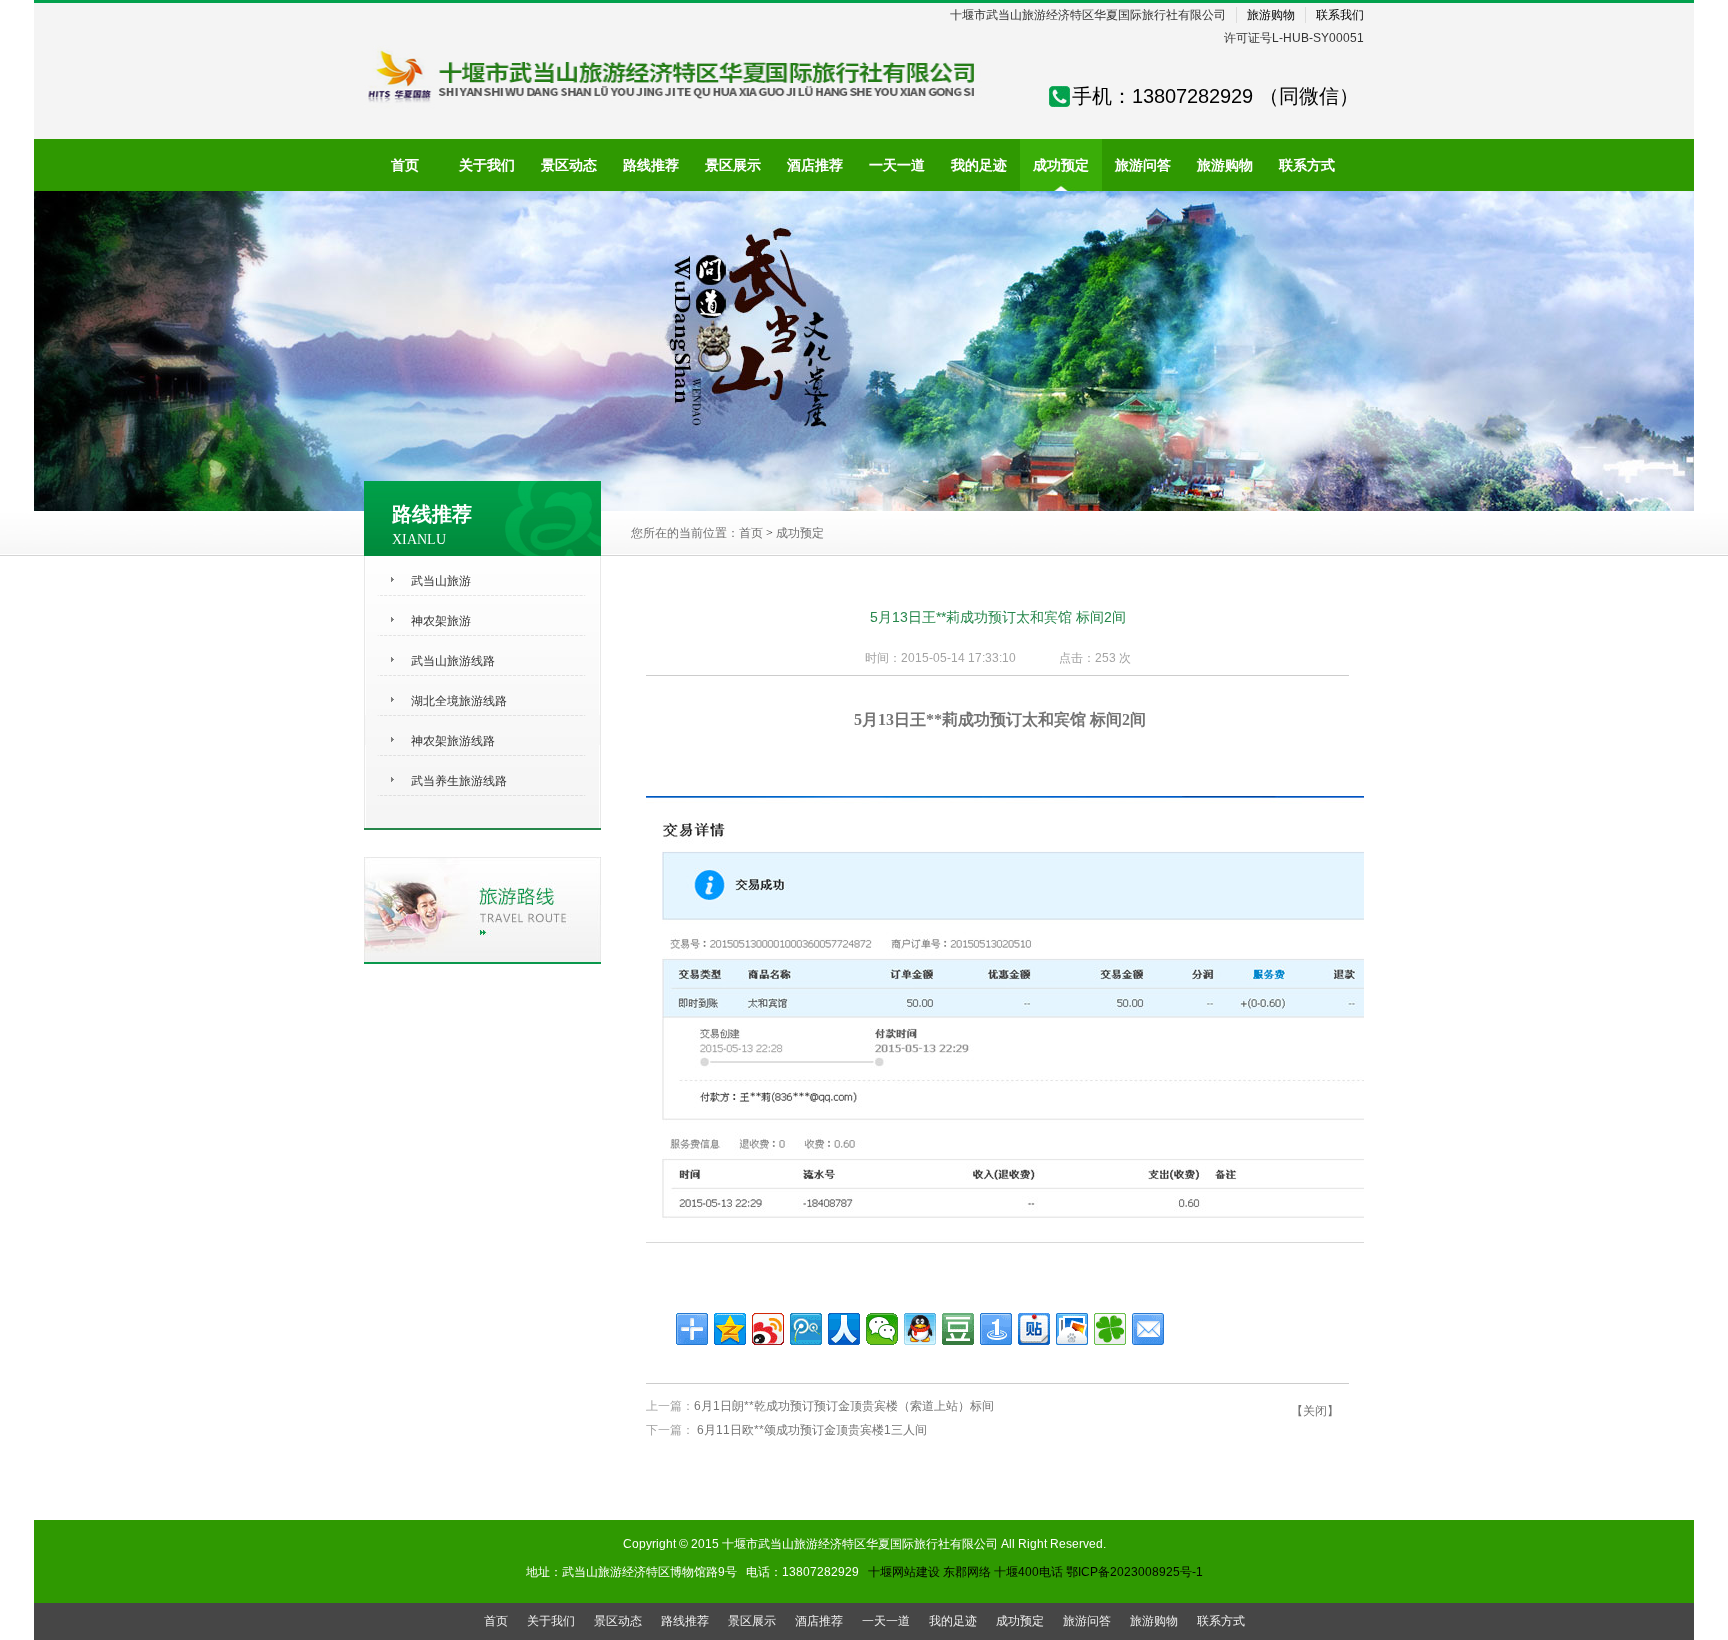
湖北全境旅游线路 (459, 701)
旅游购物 (1271, 15)
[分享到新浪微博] (768, 1329)
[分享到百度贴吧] (1034, 1329)
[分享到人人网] (844, 1329)
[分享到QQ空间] (730, 1329)
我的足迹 (953, 1621)
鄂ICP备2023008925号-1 (1134, 1572)
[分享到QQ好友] (920, 1329)
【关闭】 (1315, 1411)
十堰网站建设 (904, 1572)
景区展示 (752, 1621)
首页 (751, 533)
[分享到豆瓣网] (958, 1329)
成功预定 (800, 533)
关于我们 (551, 1621)
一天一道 (886, 1621)
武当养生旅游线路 (459, 781)
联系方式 (1221, 1621)
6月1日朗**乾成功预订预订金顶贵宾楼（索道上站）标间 (844, 1406)
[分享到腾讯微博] (806, 1329)
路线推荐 (685, 1621)
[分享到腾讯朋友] (1110, 1329)
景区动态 (618, 1621)
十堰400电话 (1028, 1572)
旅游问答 (1087, 1621)
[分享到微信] (882, 1329)
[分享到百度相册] (1072, 1329)
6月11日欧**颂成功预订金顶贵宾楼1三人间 (810, 1430)
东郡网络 (967, 1572)
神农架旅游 (441, 621)
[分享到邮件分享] (1148, 1329)
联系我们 (1340, 15)
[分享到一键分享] (996, 1329)
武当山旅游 (441, 581)
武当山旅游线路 (453, 661)
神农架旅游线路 (453, 741)
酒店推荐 (819, 1621)
